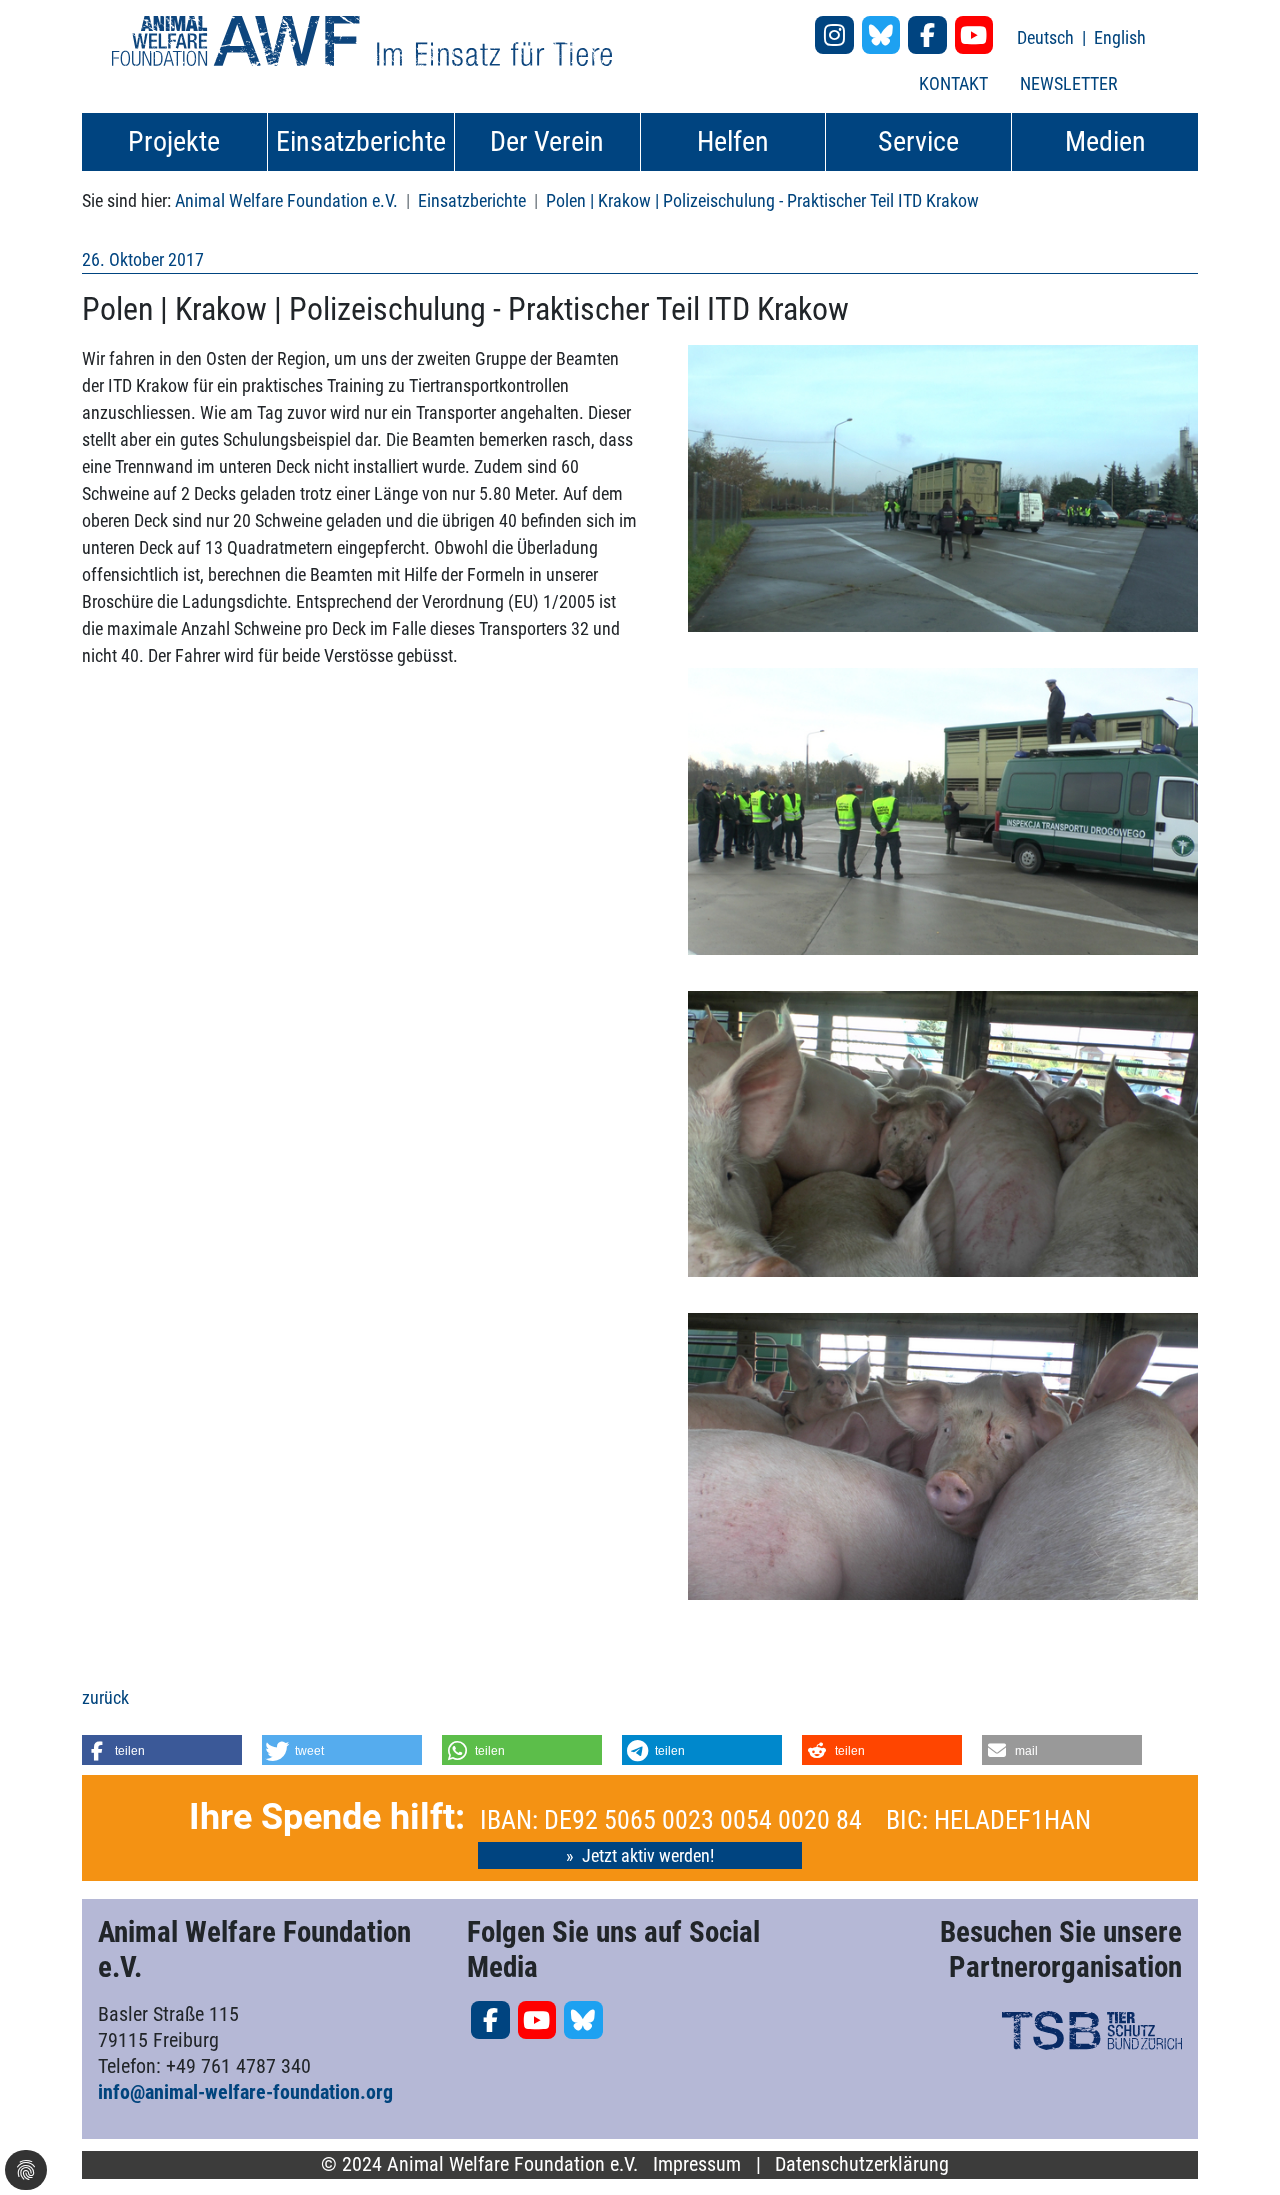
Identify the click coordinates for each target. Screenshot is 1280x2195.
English (1120, 37)
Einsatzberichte (472, 200)
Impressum (697, 2164)
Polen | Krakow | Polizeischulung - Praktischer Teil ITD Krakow (762, 200)
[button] (162, 1750)
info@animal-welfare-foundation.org (245, 2092)
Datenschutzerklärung (862, 2164)
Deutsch (1047, 37)
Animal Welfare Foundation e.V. (286, 200)
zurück (105, 1697)
